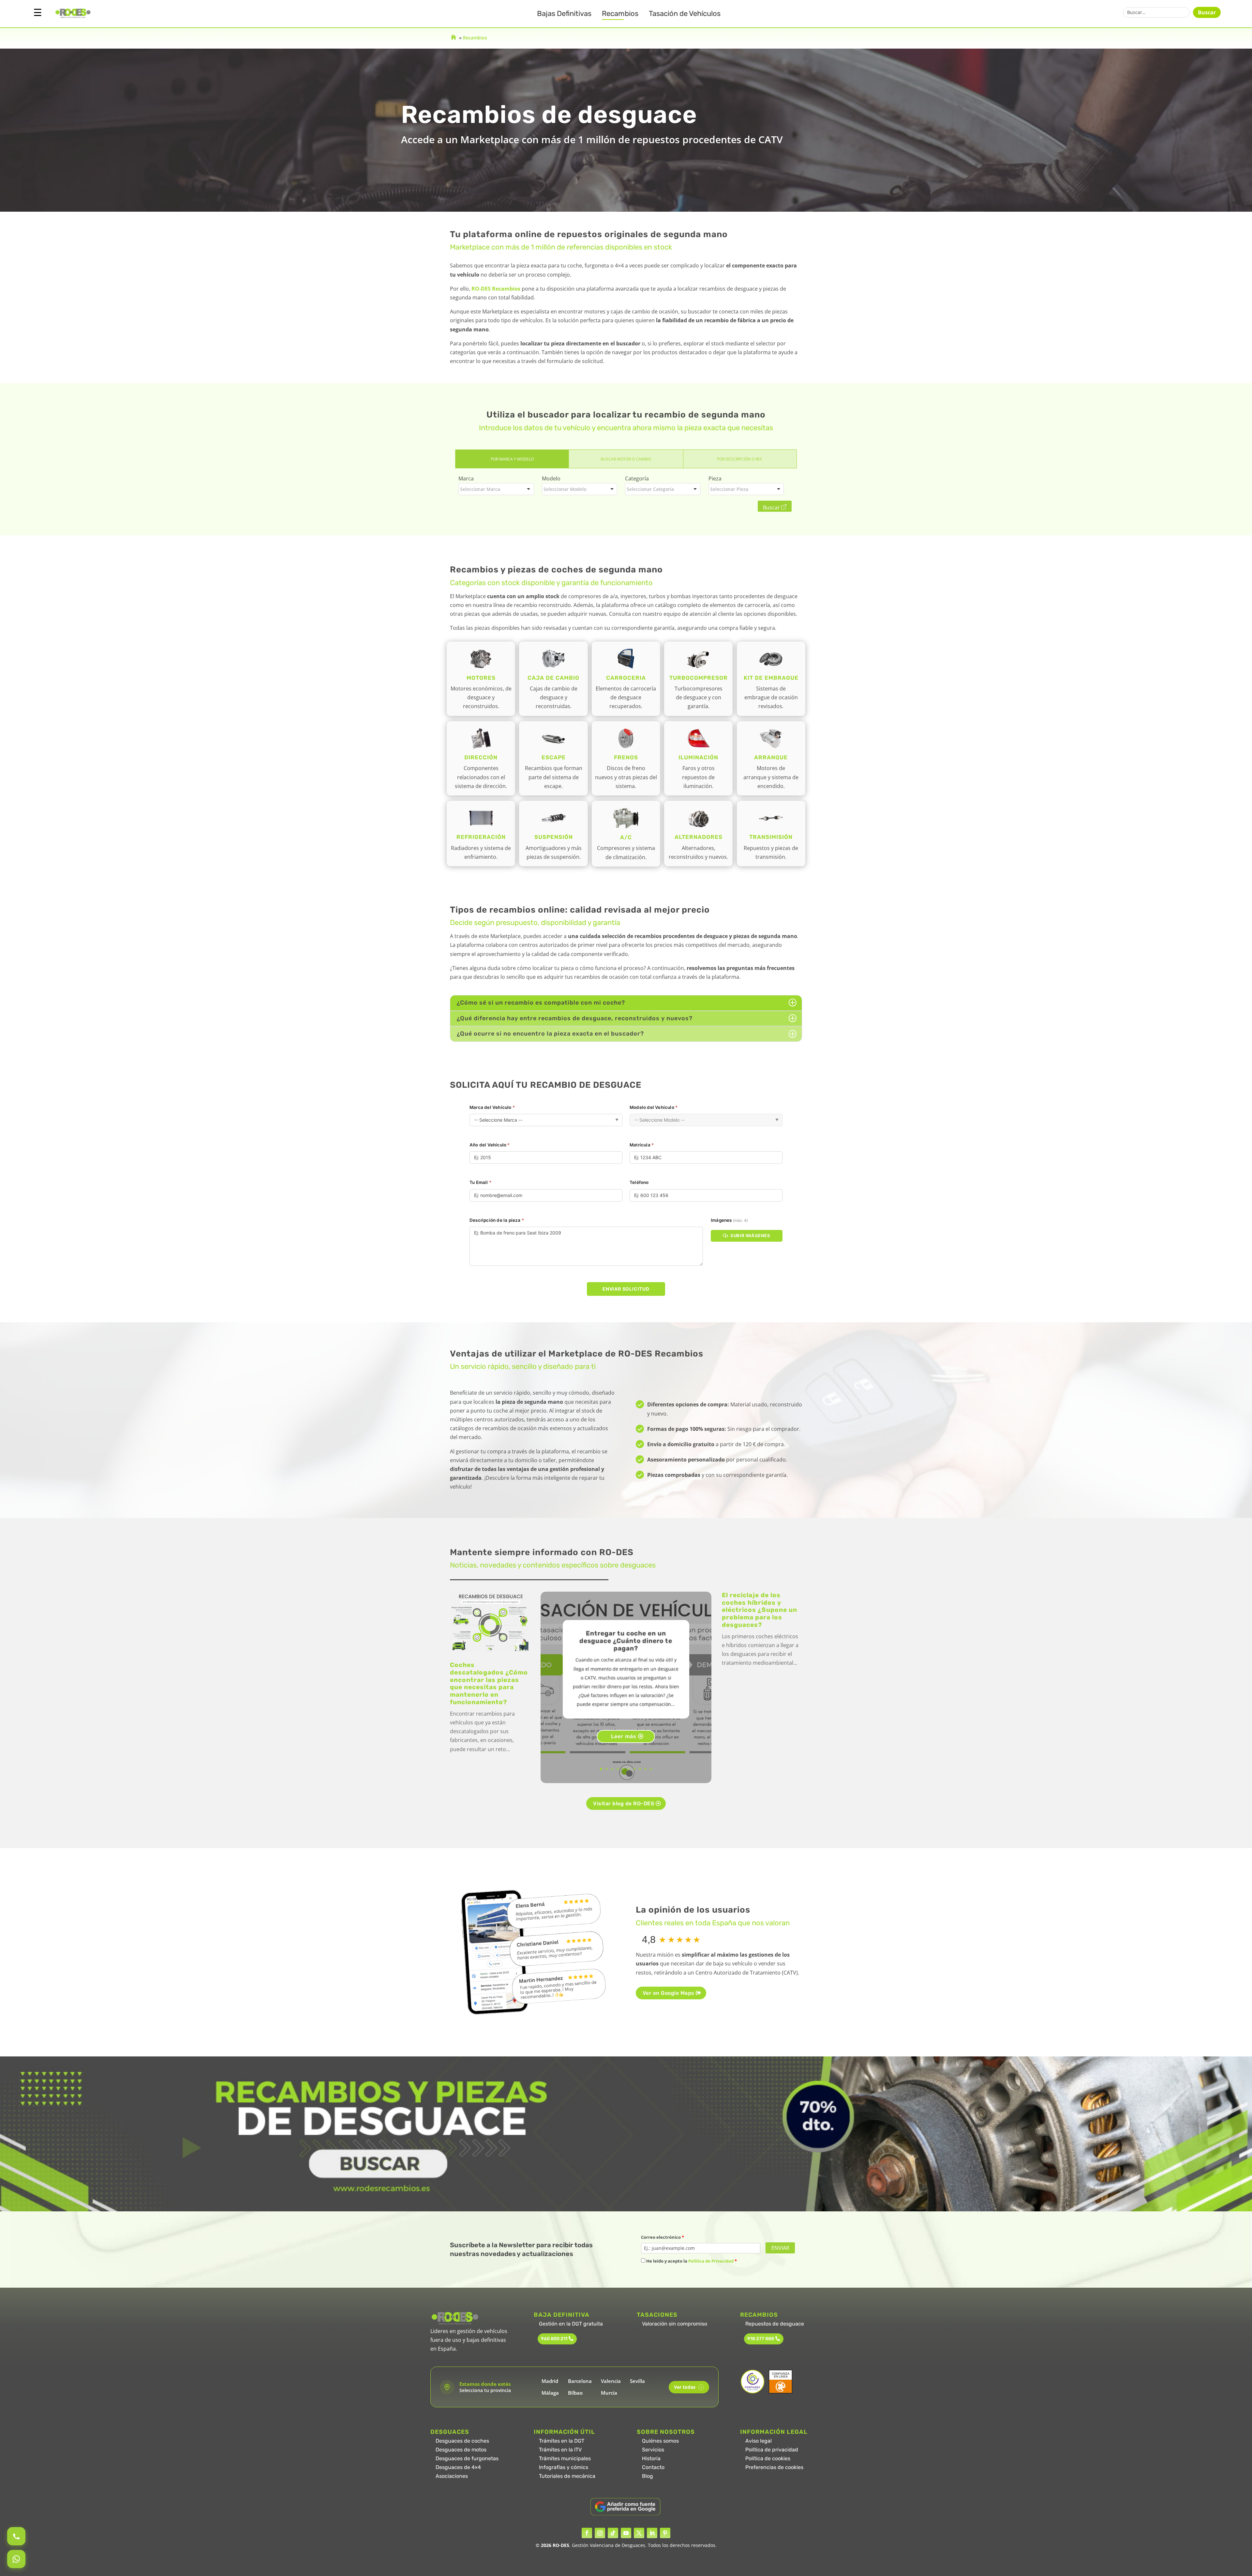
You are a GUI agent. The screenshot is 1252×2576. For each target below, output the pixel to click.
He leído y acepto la (691, 2261)
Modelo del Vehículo (654, 1107)
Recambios (620, 14)
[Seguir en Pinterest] (665, 2533)
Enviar (780, 2248)
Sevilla (637, 2381)
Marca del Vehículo (492, 1107)
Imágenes (729, 1220)
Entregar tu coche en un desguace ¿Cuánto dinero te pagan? (626, 1641)
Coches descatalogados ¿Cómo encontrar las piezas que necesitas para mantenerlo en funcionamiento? (489, 1683)
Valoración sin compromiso (675, 2324)
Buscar (1207, 12)
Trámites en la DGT (562, 2441)
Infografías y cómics (564, 2467)
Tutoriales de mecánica (567, 2476)
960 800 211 (554, 2339)
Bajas (564, 14)
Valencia (611, 2381)
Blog (648, 2476)
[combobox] (496, 489)
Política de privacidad (772, 2450)
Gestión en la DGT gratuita (571, 2324)
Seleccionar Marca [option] (480, 489)
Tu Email (480, 1182)
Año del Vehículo (490, 1145)
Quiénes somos (660, 2441)
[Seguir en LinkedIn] (652, 2533)
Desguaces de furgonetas (467, 2458)
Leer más (624, 1736)
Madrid (550, 2381)
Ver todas (688, 2387)
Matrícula (642, 1145)
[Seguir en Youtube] (626, 2533)
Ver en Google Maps (669, 1993)
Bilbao (575, 2393)
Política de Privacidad (711, 2261)
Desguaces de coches (462, 2441)
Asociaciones (452, 2476)
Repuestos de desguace (775, 2324)
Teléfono (639, 1182)
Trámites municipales (565, 2458)
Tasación (685, 14)
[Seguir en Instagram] (600, 2533)
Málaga (550, 2393)
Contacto (653, 2467)
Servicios (653, 2450)
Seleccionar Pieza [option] (729, 489)
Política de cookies (768, 2458)
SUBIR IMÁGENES (750, 1235)
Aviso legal (759, 2441)
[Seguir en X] (639, 2533)
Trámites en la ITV (560, 2450)
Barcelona (580, 2381)
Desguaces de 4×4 (458, 2467)
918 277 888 (761, 2339)
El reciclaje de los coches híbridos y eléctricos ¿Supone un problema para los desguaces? (760, 1610)
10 (651, 1769)
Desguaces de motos (461, 2450)
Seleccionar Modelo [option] (565, 489)
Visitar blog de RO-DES (624, 1803)
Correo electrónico (663, 2237)
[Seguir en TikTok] (613, 2533)
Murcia (609, 2393)
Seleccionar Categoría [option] (650, 489)
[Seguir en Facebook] (587, 2533)
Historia (651, 2458)
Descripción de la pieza (497, 1220)
